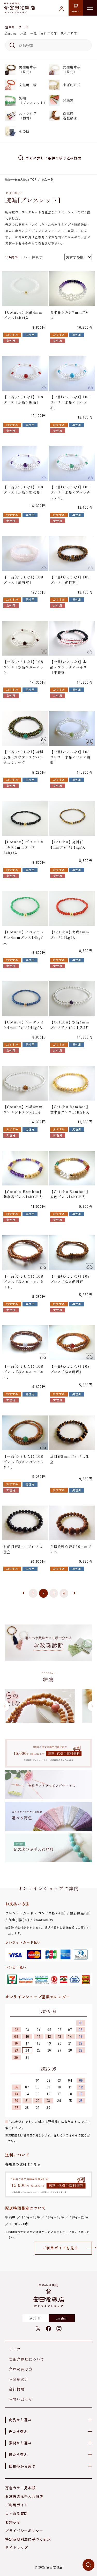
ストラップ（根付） (28, 116)
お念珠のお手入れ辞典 (24, 2496)
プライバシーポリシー (24, 2531)
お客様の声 (19, 2379)
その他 (24, 131)
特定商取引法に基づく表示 (28, 2539)
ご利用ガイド (17, 2505)
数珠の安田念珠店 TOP (21, 179)
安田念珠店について (27, 2359)
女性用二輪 (28, 85)
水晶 (23, 33)
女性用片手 (49, 33)
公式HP (35, 2318)
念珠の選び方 (21, 2369)
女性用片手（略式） (72, 69)
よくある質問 (17, 2513)
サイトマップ (17, 2547)
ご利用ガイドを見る (60, 2248)
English (62, 2318)
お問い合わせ (21, 2399)
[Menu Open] (90, 8)
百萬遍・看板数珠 (70, 116)
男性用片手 (69, 33)
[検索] (11, 45)
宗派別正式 (72, 85)
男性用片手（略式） (28, 69)
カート (76, 11)
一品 (33, 33)
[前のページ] (23, 1593)
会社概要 (17, 2389)
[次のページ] (74, 1593)
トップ (15, 2349)
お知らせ (13, 2522)
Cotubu (11, 33)
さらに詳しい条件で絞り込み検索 (54, 158)
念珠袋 (68, 100)
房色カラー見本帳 (20, 2488)
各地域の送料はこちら (23, 2164)
